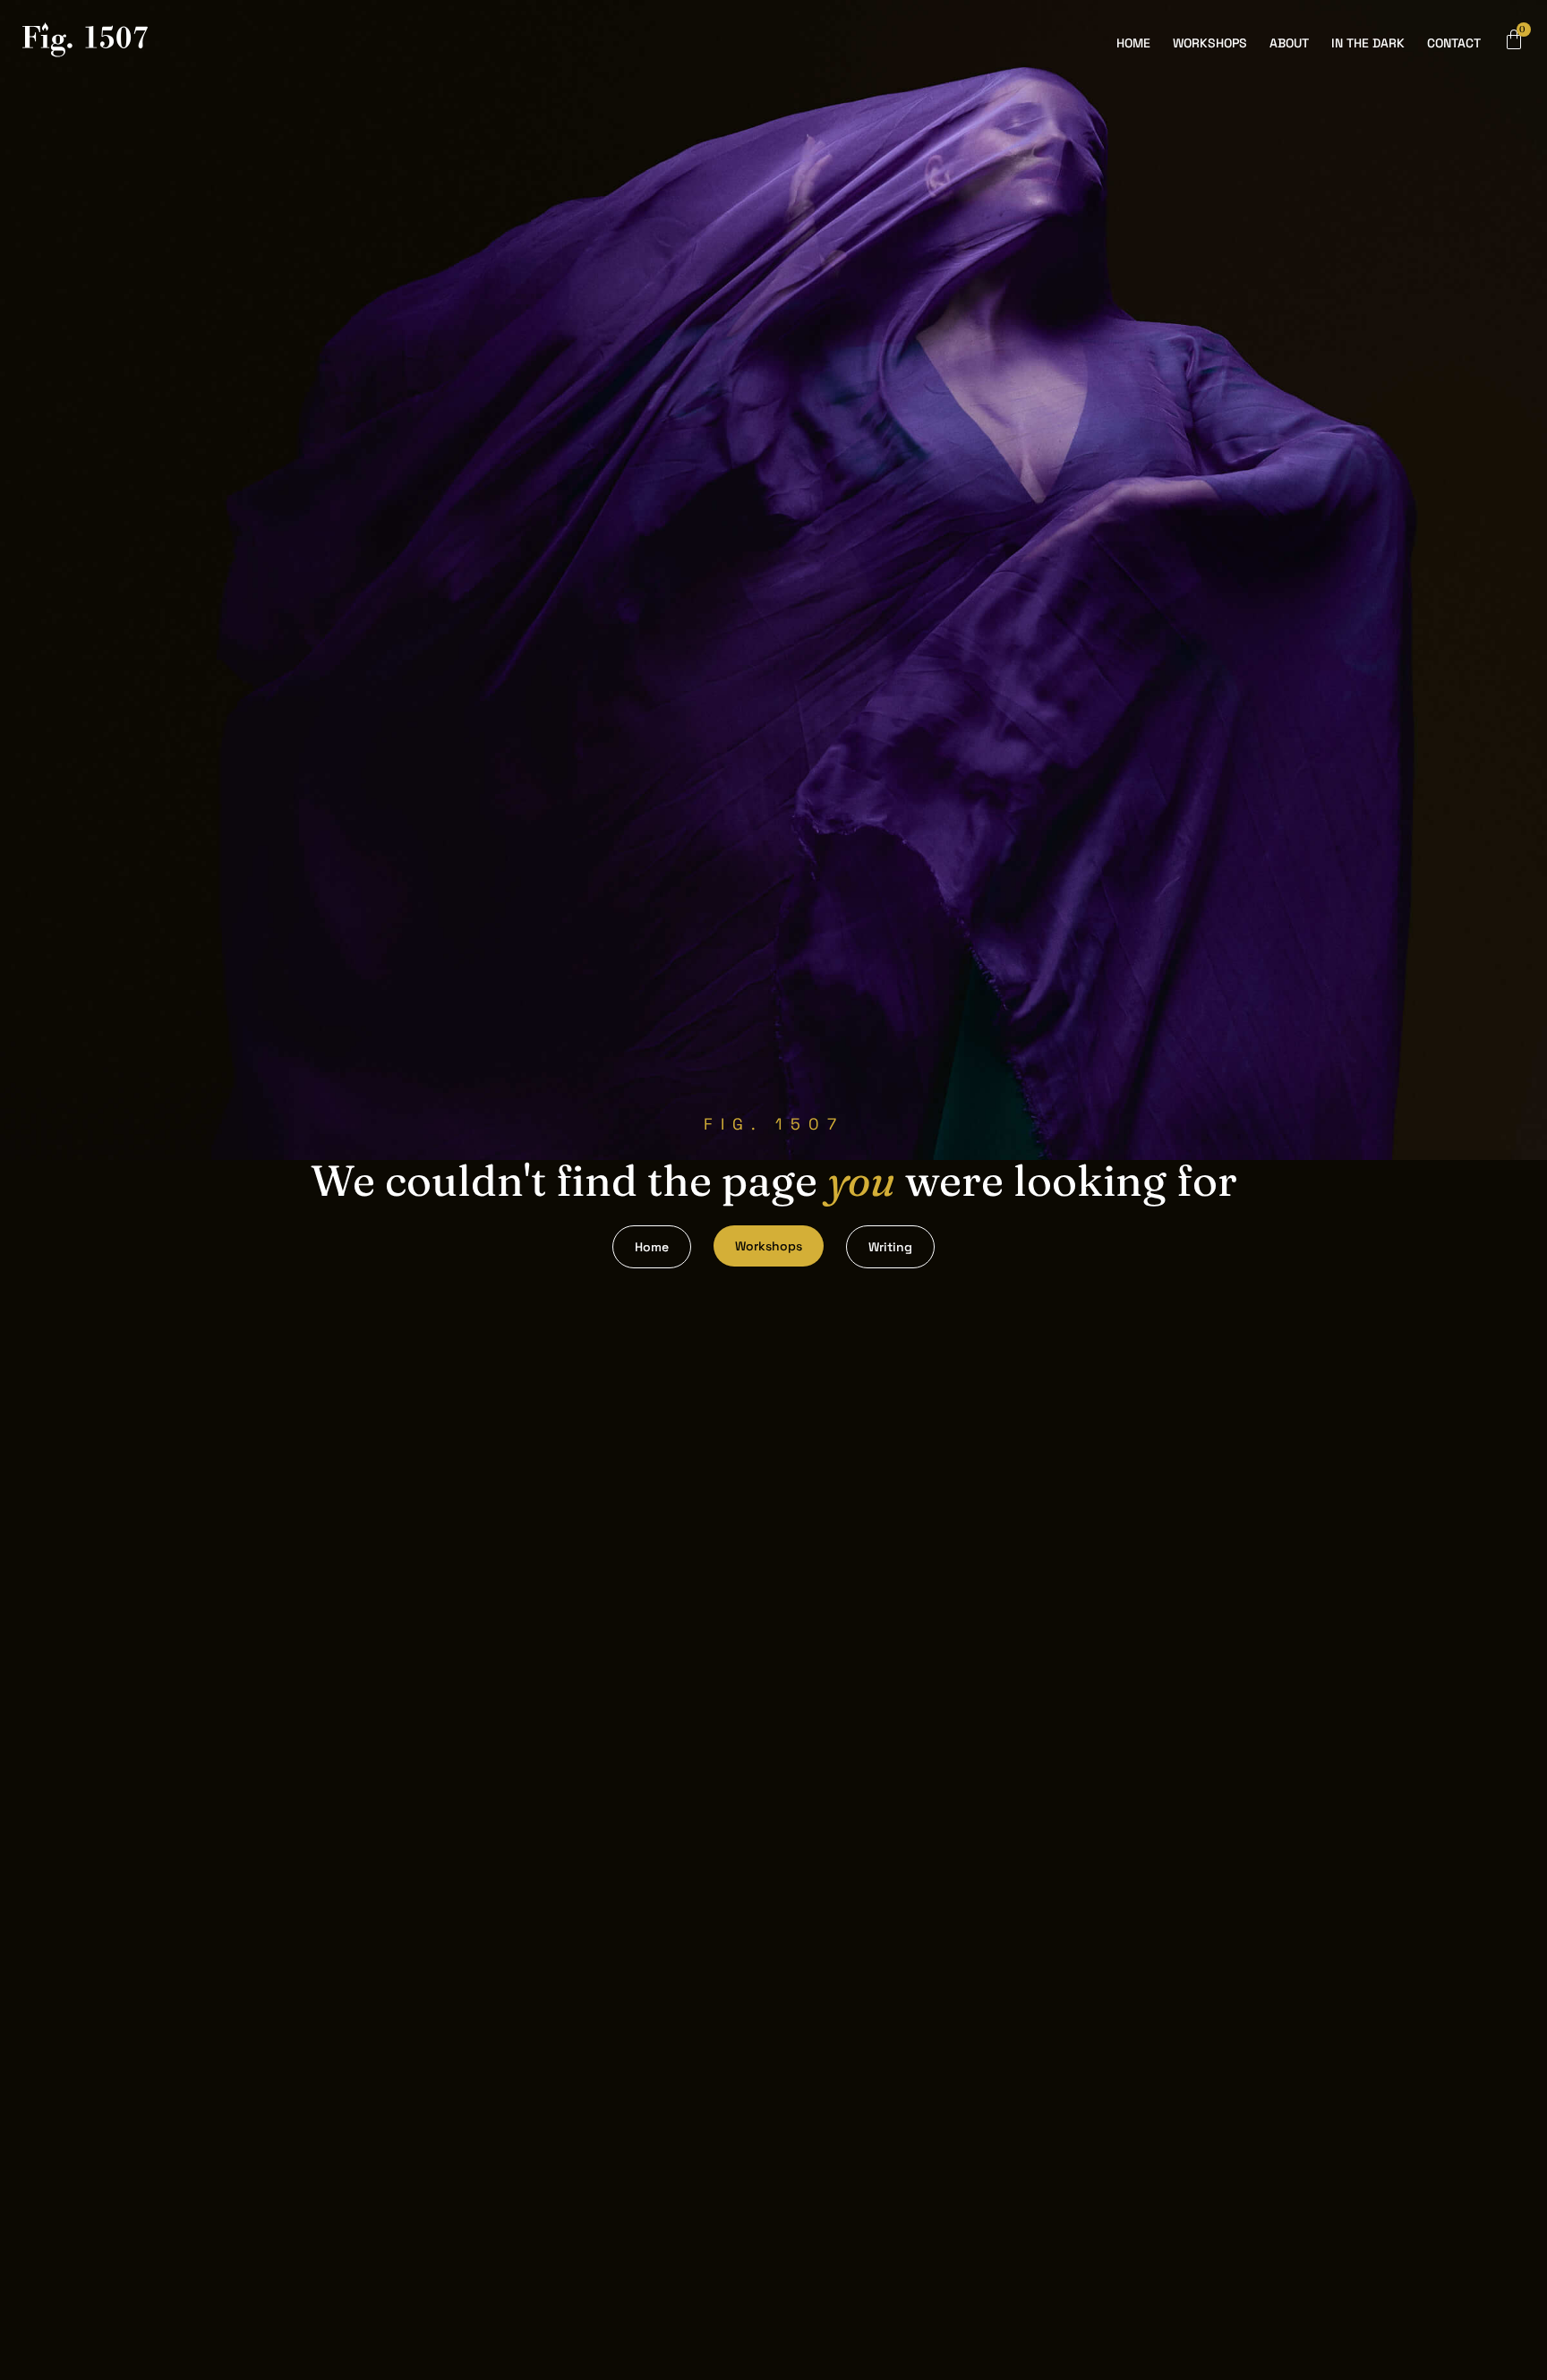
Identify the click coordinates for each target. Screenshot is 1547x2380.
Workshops (1210, 43)
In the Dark (1368, 43)
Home (1133, 43)
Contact (1454, 43)
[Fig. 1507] (85, 43)
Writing (890, 1247)
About (1289, 43)
